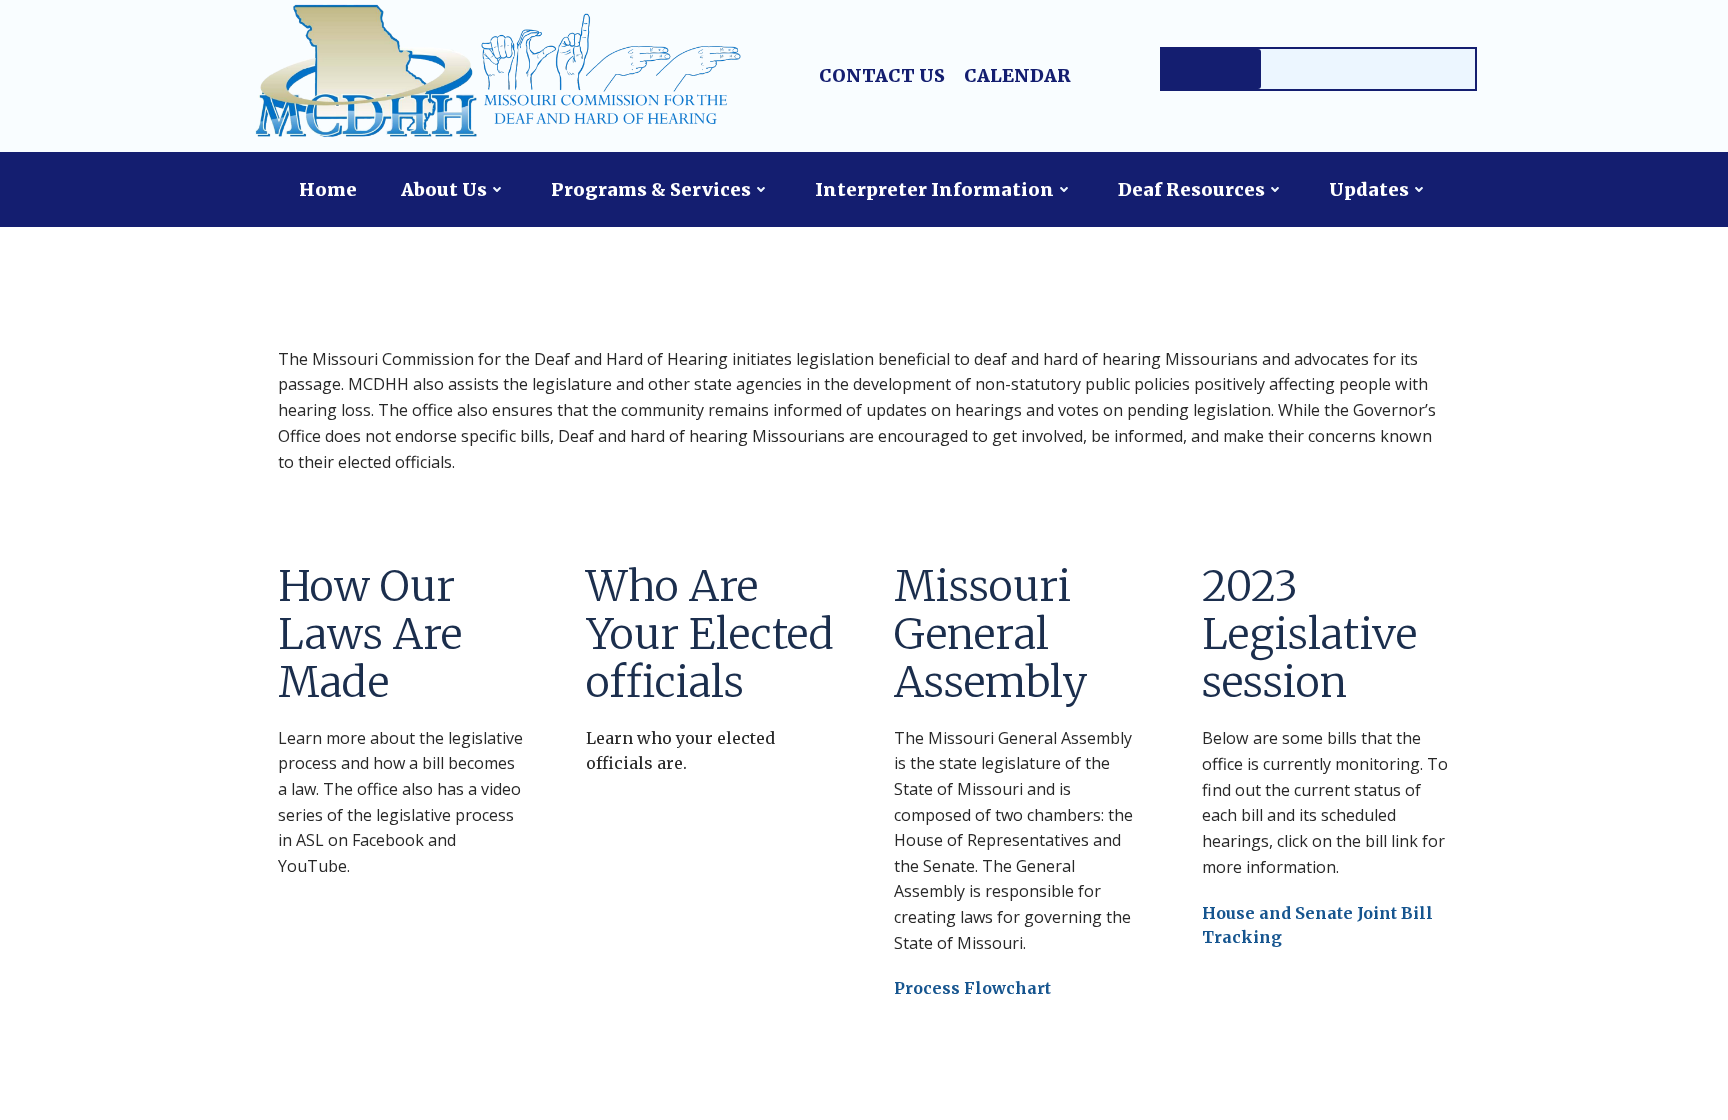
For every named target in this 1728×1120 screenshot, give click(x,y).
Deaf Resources (1191, 189)
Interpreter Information (934, 189)
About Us (444, 189)
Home (328, 189)
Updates (1369, 189)
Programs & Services (651, 189)
